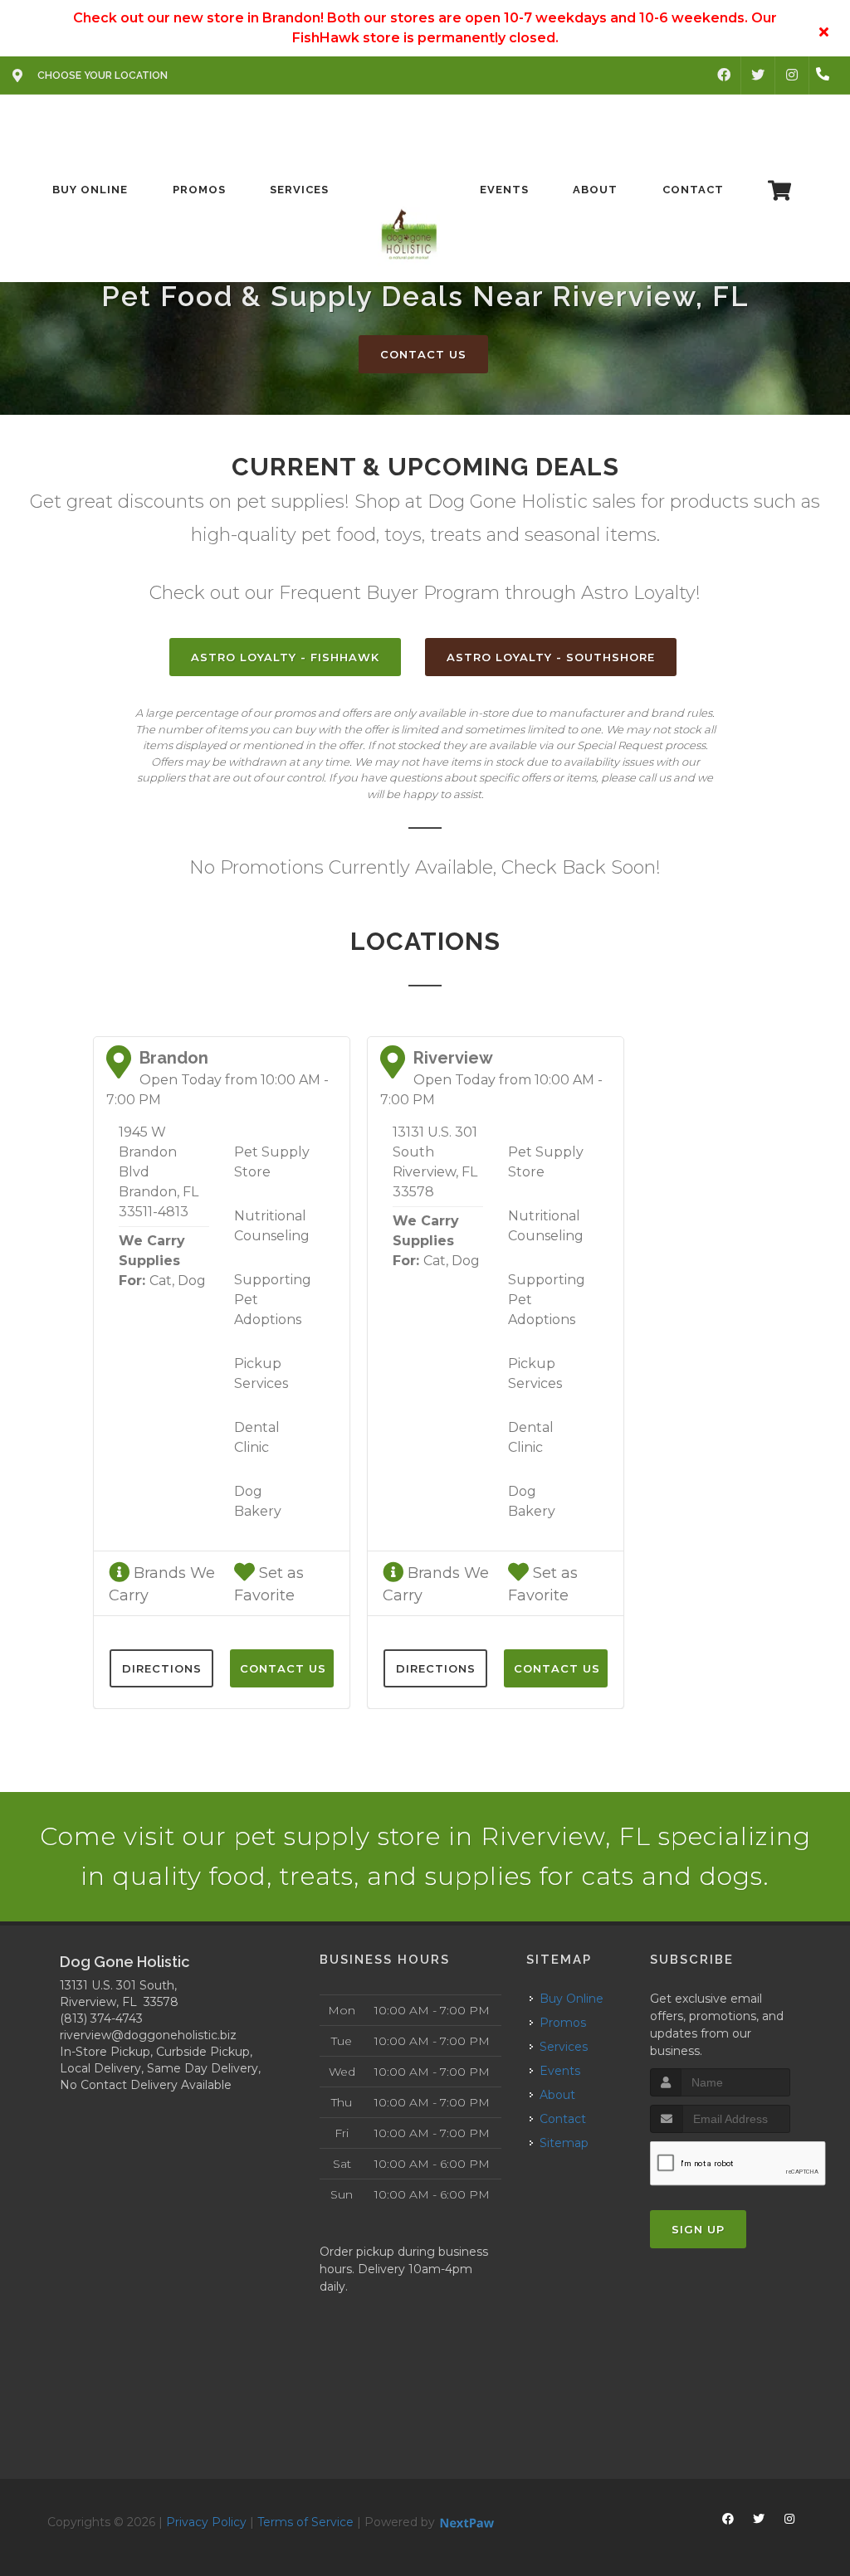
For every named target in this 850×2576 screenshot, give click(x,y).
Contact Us (423, 354)
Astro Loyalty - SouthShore (551, 657)
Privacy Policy (206, 2522)
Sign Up (698, 2229)
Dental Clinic (257, 1437)
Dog (192, 1281)
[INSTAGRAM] (792, 75)
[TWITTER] (758, 75)
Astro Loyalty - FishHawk (285, 657)
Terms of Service (305, 2522)
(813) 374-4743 (101, 2018)
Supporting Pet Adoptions (273, 1300)
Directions (162, 1668)
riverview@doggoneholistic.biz (148, 2035)
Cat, (162, 1281)
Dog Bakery (258, 1501)
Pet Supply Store (272, 1162)
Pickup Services (261, 1373)
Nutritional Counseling (272, 1226)
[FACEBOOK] (724, 75)
